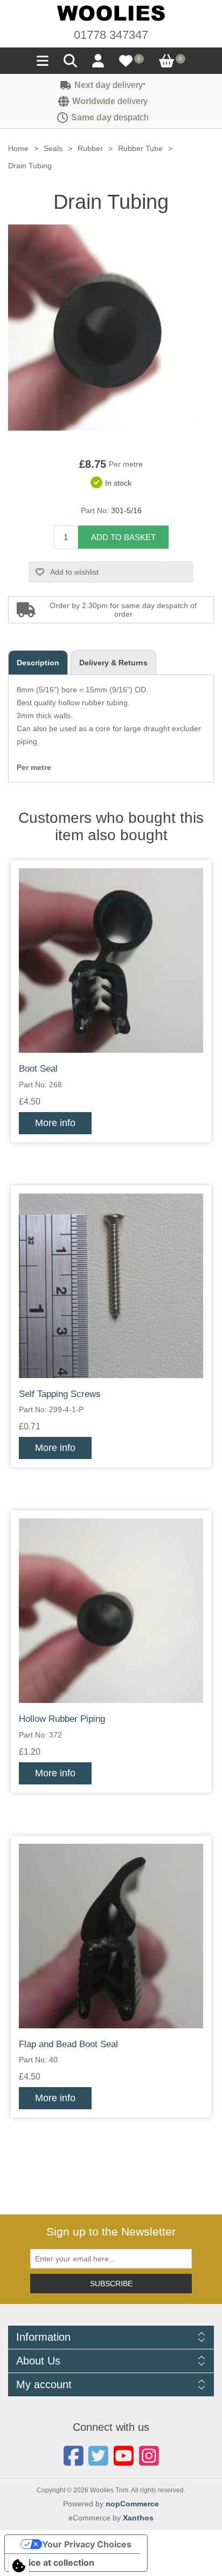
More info (55, 1123)
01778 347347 (111, 35)
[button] (43, 64)
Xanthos (138, 2518)
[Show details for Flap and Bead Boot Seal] (111, 1936)
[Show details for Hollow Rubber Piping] (111, 1611)
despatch (110, 117)
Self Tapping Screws (60, 1394)
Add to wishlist (74, 572)
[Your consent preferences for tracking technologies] (19, 2566)
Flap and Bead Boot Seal (68, 2044)
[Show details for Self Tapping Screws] (111, 1286)
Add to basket (123, 537)
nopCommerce (132, 2504)
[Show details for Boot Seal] (111, 960)
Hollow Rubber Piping (62, 1719)
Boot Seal (38, 1069)
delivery (110, 85)
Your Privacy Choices (87, 2544)
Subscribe (111, 2284)
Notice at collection (54, 2563)
